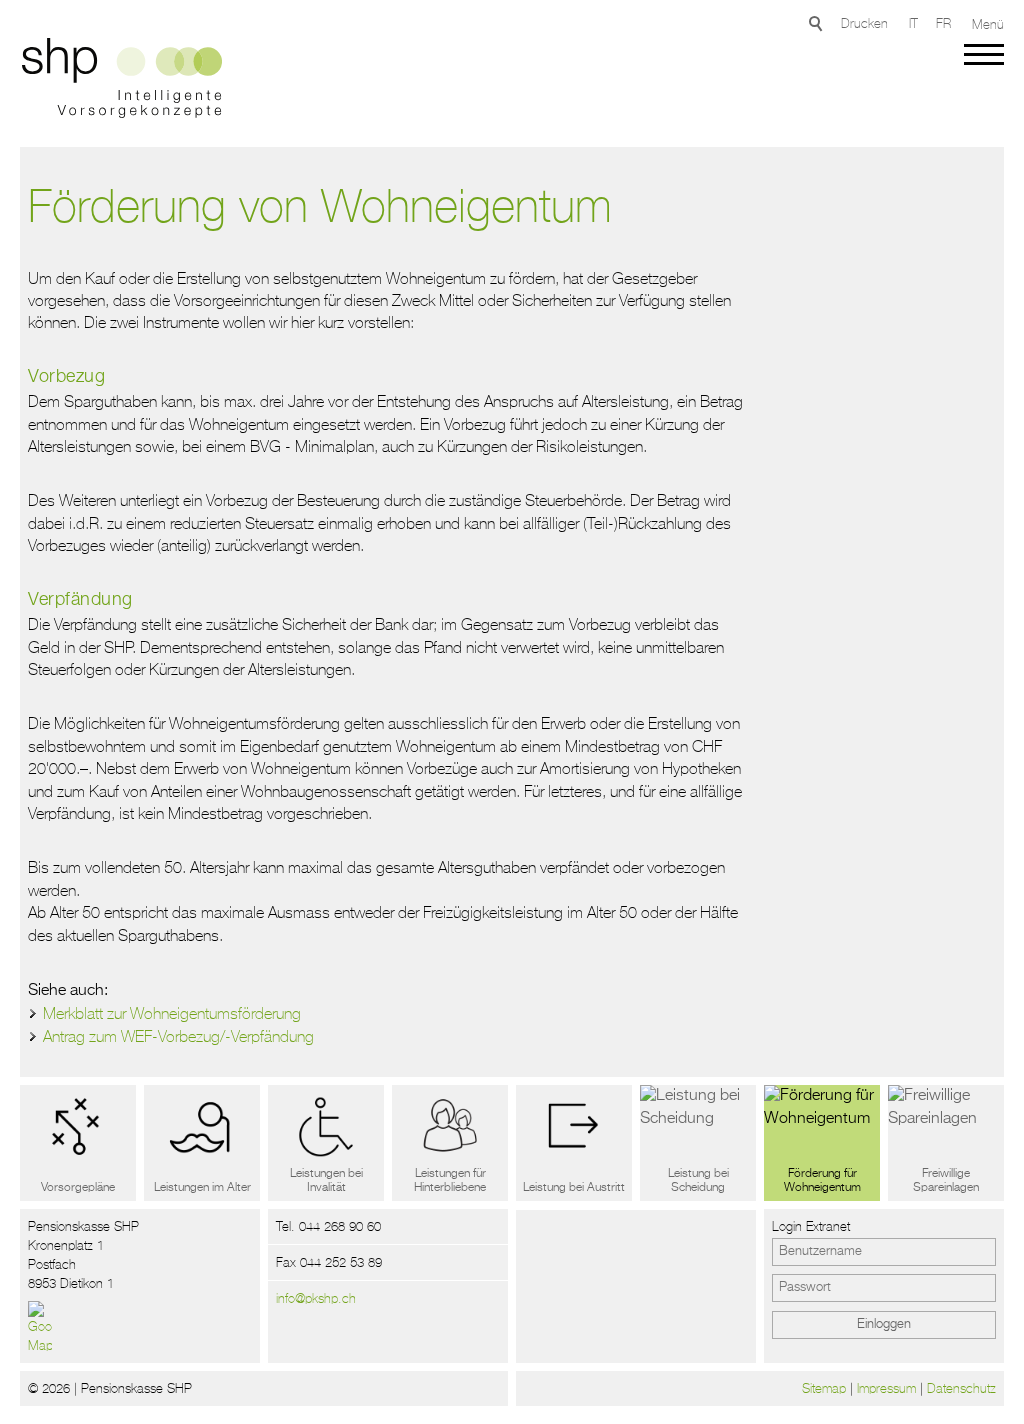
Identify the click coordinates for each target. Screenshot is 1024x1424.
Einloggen (884, 1324)
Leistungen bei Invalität (326, 1181)
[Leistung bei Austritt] (574, 1143)
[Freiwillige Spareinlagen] (946, 1143)
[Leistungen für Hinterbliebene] (450, 1143)
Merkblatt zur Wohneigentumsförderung (172, 1013)
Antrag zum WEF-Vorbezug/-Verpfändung (178, 1036)
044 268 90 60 (340, 1226)
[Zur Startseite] (117, 81)
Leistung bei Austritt (574, 1188)
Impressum (886, 1388)
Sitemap (824, 1388)
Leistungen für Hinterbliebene (450, 1181)
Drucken (864, 23)
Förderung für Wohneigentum (822, 1181)
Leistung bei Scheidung (698, 1181)
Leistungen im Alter (202, 1188)
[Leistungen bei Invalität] (326, 1143)
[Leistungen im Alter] (202, 1143)
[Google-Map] (40, 1328)
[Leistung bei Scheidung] (698, 1143)
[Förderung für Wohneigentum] (822, 1143)
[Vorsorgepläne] (78, 1143)
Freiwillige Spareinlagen (946, 1181)
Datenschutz (961, 1388)
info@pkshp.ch (316, 1298)
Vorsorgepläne (78, 1188)
